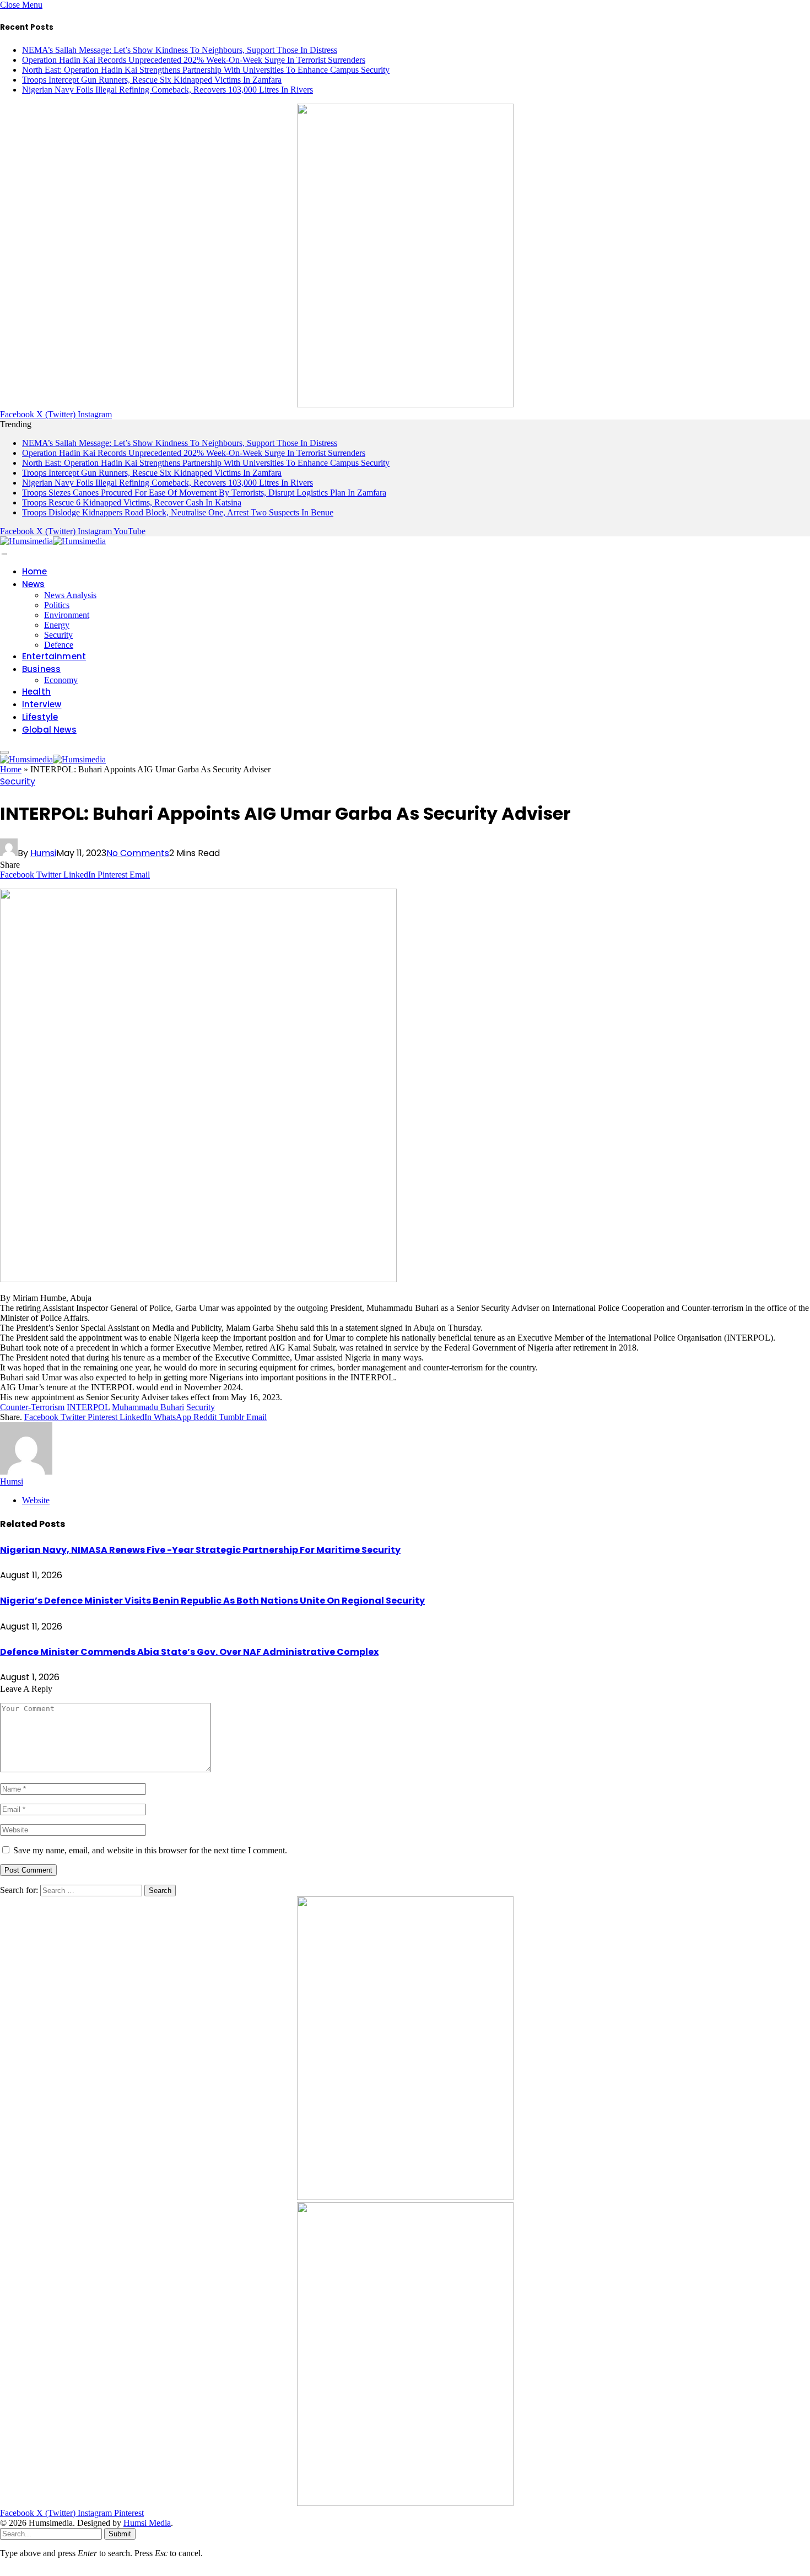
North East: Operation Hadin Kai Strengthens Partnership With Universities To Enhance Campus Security (206, 70)
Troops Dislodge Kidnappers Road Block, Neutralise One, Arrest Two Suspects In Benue (178, 512)
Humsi (43, 853)
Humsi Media (147, 2523)
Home (35, 571)
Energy (57, 625)
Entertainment (54, 656)
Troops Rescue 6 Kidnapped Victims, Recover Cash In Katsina (132, 502)
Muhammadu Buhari (148, 1407)
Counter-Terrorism (32, 1407)
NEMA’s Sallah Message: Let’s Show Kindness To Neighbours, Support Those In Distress (180, 50)
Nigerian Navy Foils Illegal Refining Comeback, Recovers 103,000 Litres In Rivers (168, 90)
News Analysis (70, 595)
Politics (57, 605)
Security (58, 635)
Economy (61, 680)
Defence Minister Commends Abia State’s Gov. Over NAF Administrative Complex (189, 1652)
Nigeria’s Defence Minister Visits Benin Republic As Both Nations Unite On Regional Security (212, 1601)
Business (41, 669)
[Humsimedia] (53, 541)
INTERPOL (88, 1407)
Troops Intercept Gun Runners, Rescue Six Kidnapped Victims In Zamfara (152, 80)
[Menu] (4, 554)
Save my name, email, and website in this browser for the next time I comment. (150, 1850)
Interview (42, 704)
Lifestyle (40, 717)
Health (36, 692)
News (34, 584)
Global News (49, 730)
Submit (120, 2534)
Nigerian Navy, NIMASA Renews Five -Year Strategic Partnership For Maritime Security (200, 1550)
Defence (59, 645)
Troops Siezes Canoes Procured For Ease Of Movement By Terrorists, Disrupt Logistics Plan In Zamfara (204, 493)
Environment (67, 615)
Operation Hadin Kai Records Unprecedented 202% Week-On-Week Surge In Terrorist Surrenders (194, 60)
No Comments (138, 853)
